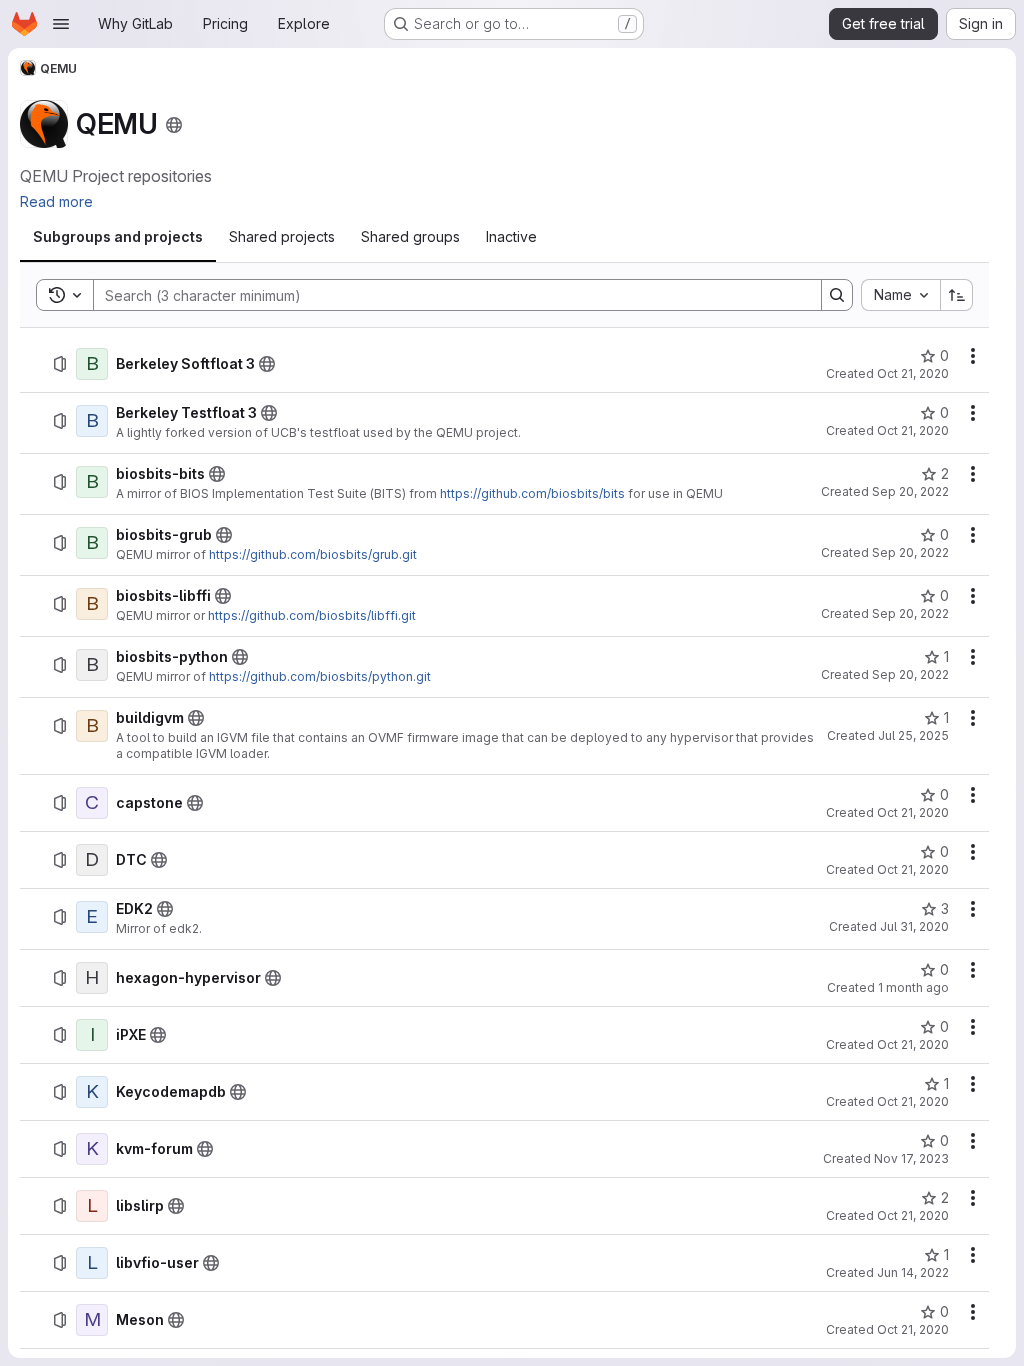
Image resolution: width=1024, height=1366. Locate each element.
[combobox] (900, 295)
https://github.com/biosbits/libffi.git (312, 615)
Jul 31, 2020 (914, 926)
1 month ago (913, 987)
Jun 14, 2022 (913, 1272)
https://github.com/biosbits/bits (532, 493)
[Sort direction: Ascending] (957, 295)
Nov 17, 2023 (911, 1158)
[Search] (837, 295)
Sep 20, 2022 (910, 491)
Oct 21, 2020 (913, 373)
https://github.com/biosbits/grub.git (313, 554)
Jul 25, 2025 (913, 735)
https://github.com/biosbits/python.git (320, 676)
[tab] (118, 237)
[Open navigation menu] (61, 24)
